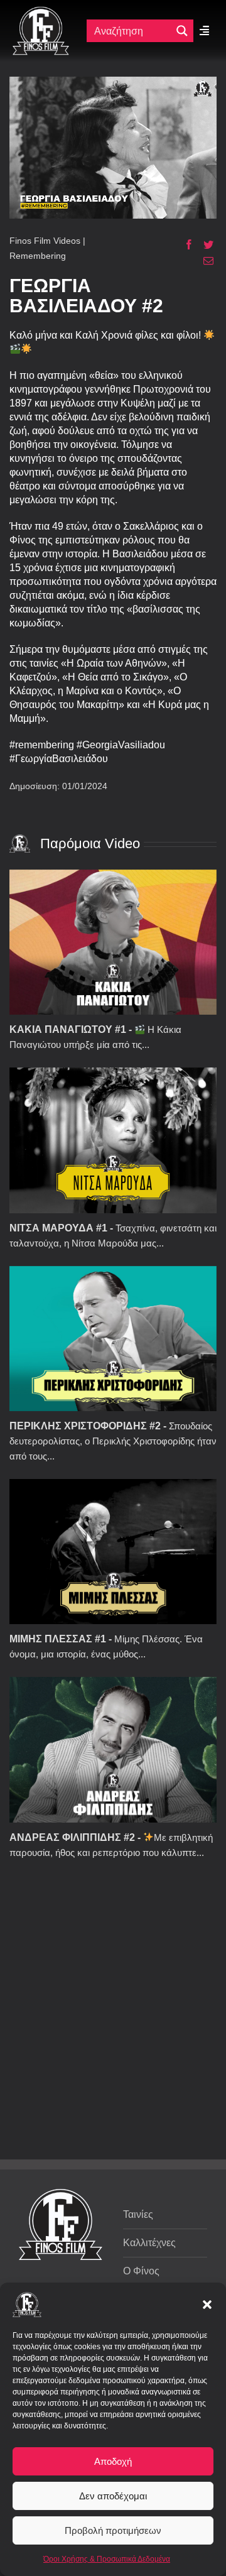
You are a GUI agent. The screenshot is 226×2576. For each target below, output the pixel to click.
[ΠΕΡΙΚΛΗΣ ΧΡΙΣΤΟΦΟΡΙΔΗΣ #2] (113, 1339)
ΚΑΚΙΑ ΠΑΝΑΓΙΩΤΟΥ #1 (68, 1029)
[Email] (204, 261)
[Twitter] (204, 244)
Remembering (38, 256)
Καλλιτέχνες (149, 2243)
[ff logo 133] (41, 12)
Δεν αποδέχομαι (113, 2496)
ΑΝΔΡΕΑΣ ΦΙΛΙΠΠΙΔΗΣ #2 (72, 1837)
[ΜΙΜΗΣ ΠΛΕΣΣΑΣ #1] (113, 1552)
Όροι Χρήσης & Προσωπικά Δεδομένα (107, 2559)
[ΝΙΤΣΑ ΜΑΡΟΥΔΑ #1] (113, 1140)
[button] (207, 2305)
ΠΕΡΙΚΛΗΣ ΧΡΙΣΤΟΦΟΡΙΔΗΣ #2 (85, 1426)
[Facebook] (184, 244)
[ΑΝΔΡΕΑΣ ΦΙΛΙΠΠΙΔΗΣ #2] (113, 1749)
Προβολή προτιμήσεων (113, 2530)
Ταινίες (138, 2214)
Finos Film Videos (45, 241)
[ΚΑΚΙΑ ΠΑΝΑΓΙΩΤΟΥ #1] (113, 942)
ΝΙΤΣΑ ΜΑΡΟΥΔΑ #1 (58, 1228)
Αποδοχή (113, 2461)
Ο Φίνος (141, 2271)
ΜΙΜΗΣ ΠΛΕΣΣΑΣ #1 (58, 1639)
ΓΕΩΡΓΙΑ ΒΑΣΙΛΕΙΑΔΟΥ (76, 296)
